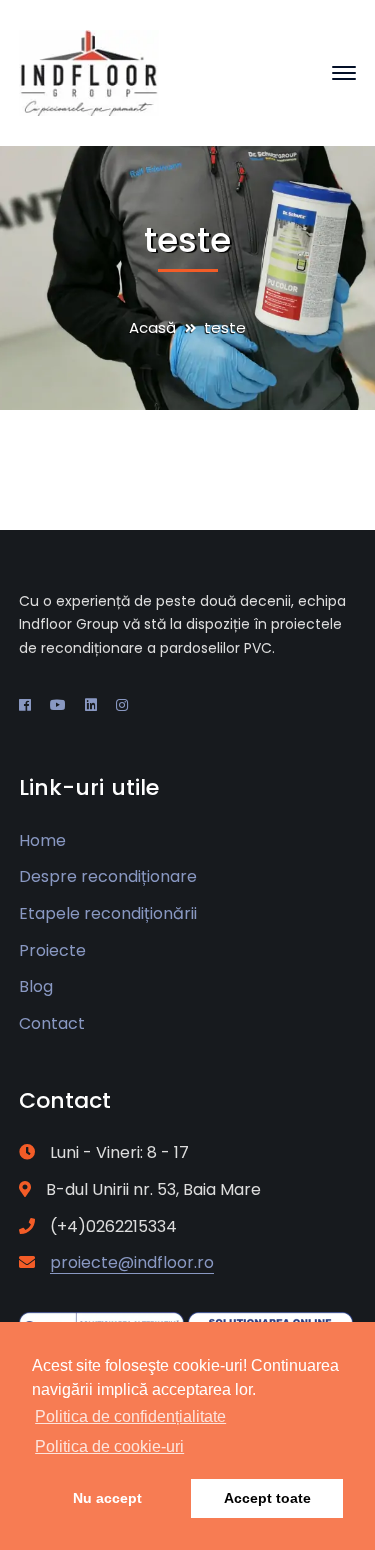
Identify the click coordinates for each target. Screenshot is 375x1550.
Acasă (152, 327)
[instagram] (122, 705)
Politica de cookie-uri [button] (109, 1446)
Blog (36, 986)
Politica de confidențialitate (130, 1416)
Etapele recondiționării (108, 913)
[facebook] (25, 705)
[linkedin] (91, 705)
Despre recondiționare (108, 876)
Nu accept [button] (107, 1498)
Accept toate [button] (267, 1498)
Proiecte (52, 950)
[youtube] (58, 705)
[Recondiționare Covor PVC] (89, 71)
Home (42, 840)
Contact (52, 1023)
